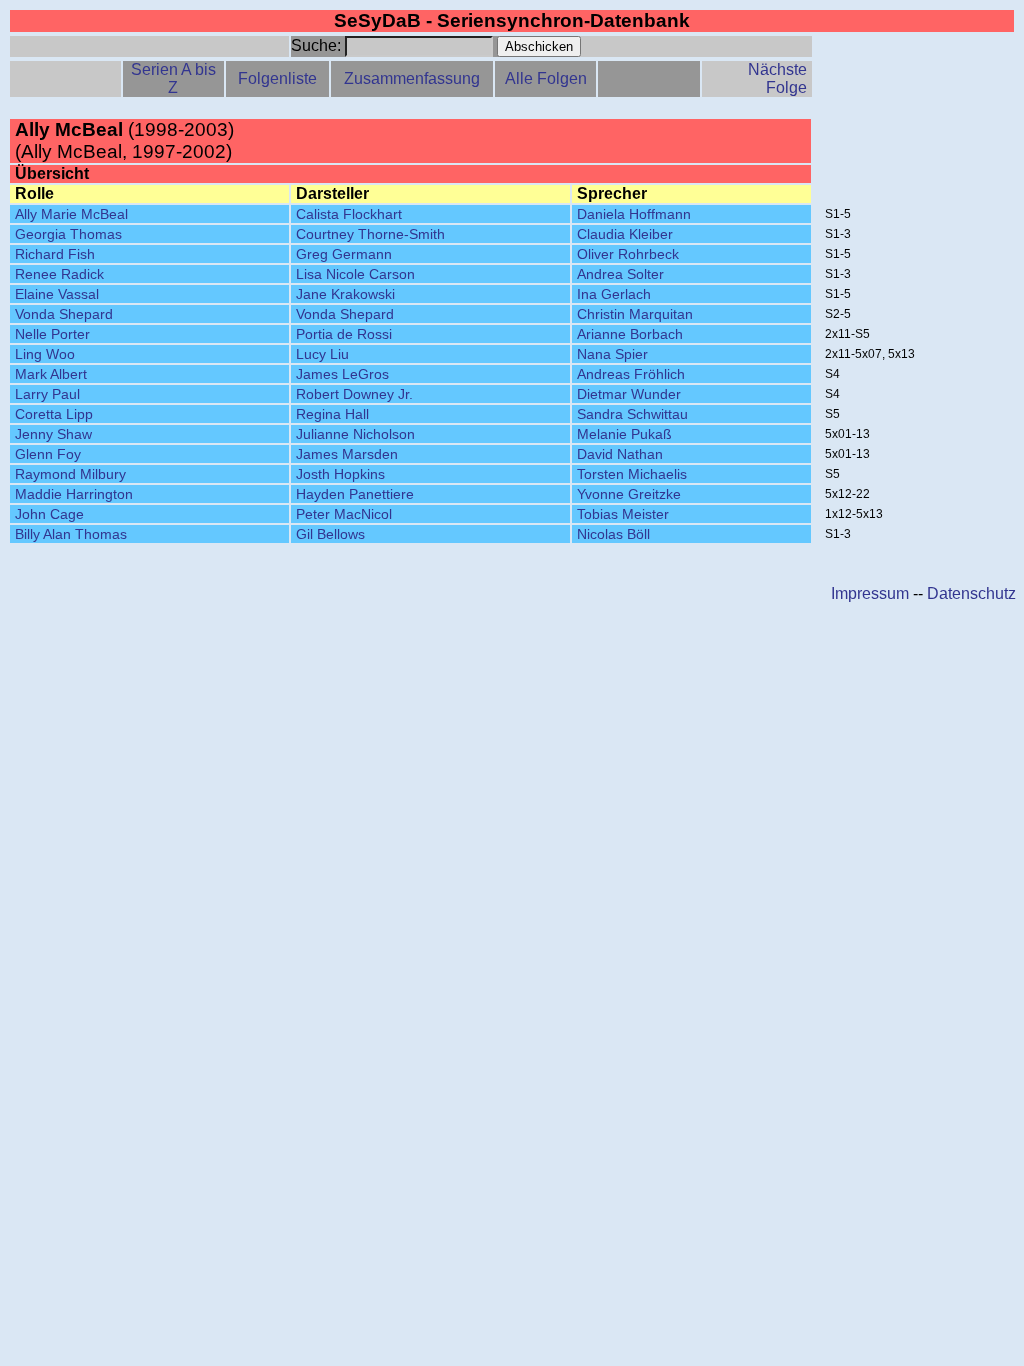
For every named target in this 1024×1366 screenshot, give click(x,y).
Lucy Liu (322, 354)
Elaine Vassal (57, 294)
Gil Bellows (330, 534)
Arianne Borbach (630, 334)
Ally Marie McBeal (71, 214)
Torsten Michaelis (632, 474)
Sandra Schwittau (632, 414)
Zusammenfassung (412, 78)
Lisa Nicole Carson (355, 274)
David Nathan (620, 454)
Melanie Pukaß (624, 434)
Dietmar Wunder (629, 394)
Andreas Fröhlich (631, 374)
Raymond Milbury (70, 474)
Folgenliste (277, 78)
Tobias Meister (623, 514)
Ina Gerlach (614, 294)
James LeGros (342, 374)
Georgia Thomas (68, 234)
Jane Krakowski (345, 294)
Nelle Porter (52, 334)
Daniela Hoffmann (634, 214)
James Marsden (347, 454)
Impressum (870, 593)
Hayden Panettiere (355, 494)
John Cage (49, 514)
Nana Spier (612, 354)
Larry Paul (47, 394)
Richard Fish (55, 254)
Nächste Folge (777, 78)
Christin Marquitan (635, 314)
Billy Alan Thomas (71, 534)
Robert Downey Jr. (354, 394)
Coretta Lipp (54, 414)
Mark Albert (51, 374)
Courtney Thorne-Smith (370, 234)
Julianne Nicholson (355, 434)
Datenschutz (971, 593)
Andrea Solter (620, 274)
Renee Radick (59, 274)
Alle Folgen (546, 78)
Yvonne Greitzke (629, 494)
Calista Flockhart (349, 214)
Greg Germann (344, 254)
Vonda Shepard (64, 314)
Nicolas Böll (613, 534)
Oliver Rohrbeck (628, 254)
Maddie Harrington (74, 494)
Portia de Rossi (344, 334)
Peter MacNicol (344, 514)
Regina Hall (332, 414)
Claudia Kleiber (625, 234)
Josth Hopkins (340, 474)
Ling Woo (45, 354)
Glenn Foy (48, 454)
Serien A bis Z (173, 78)
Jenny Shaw (53, 434)
